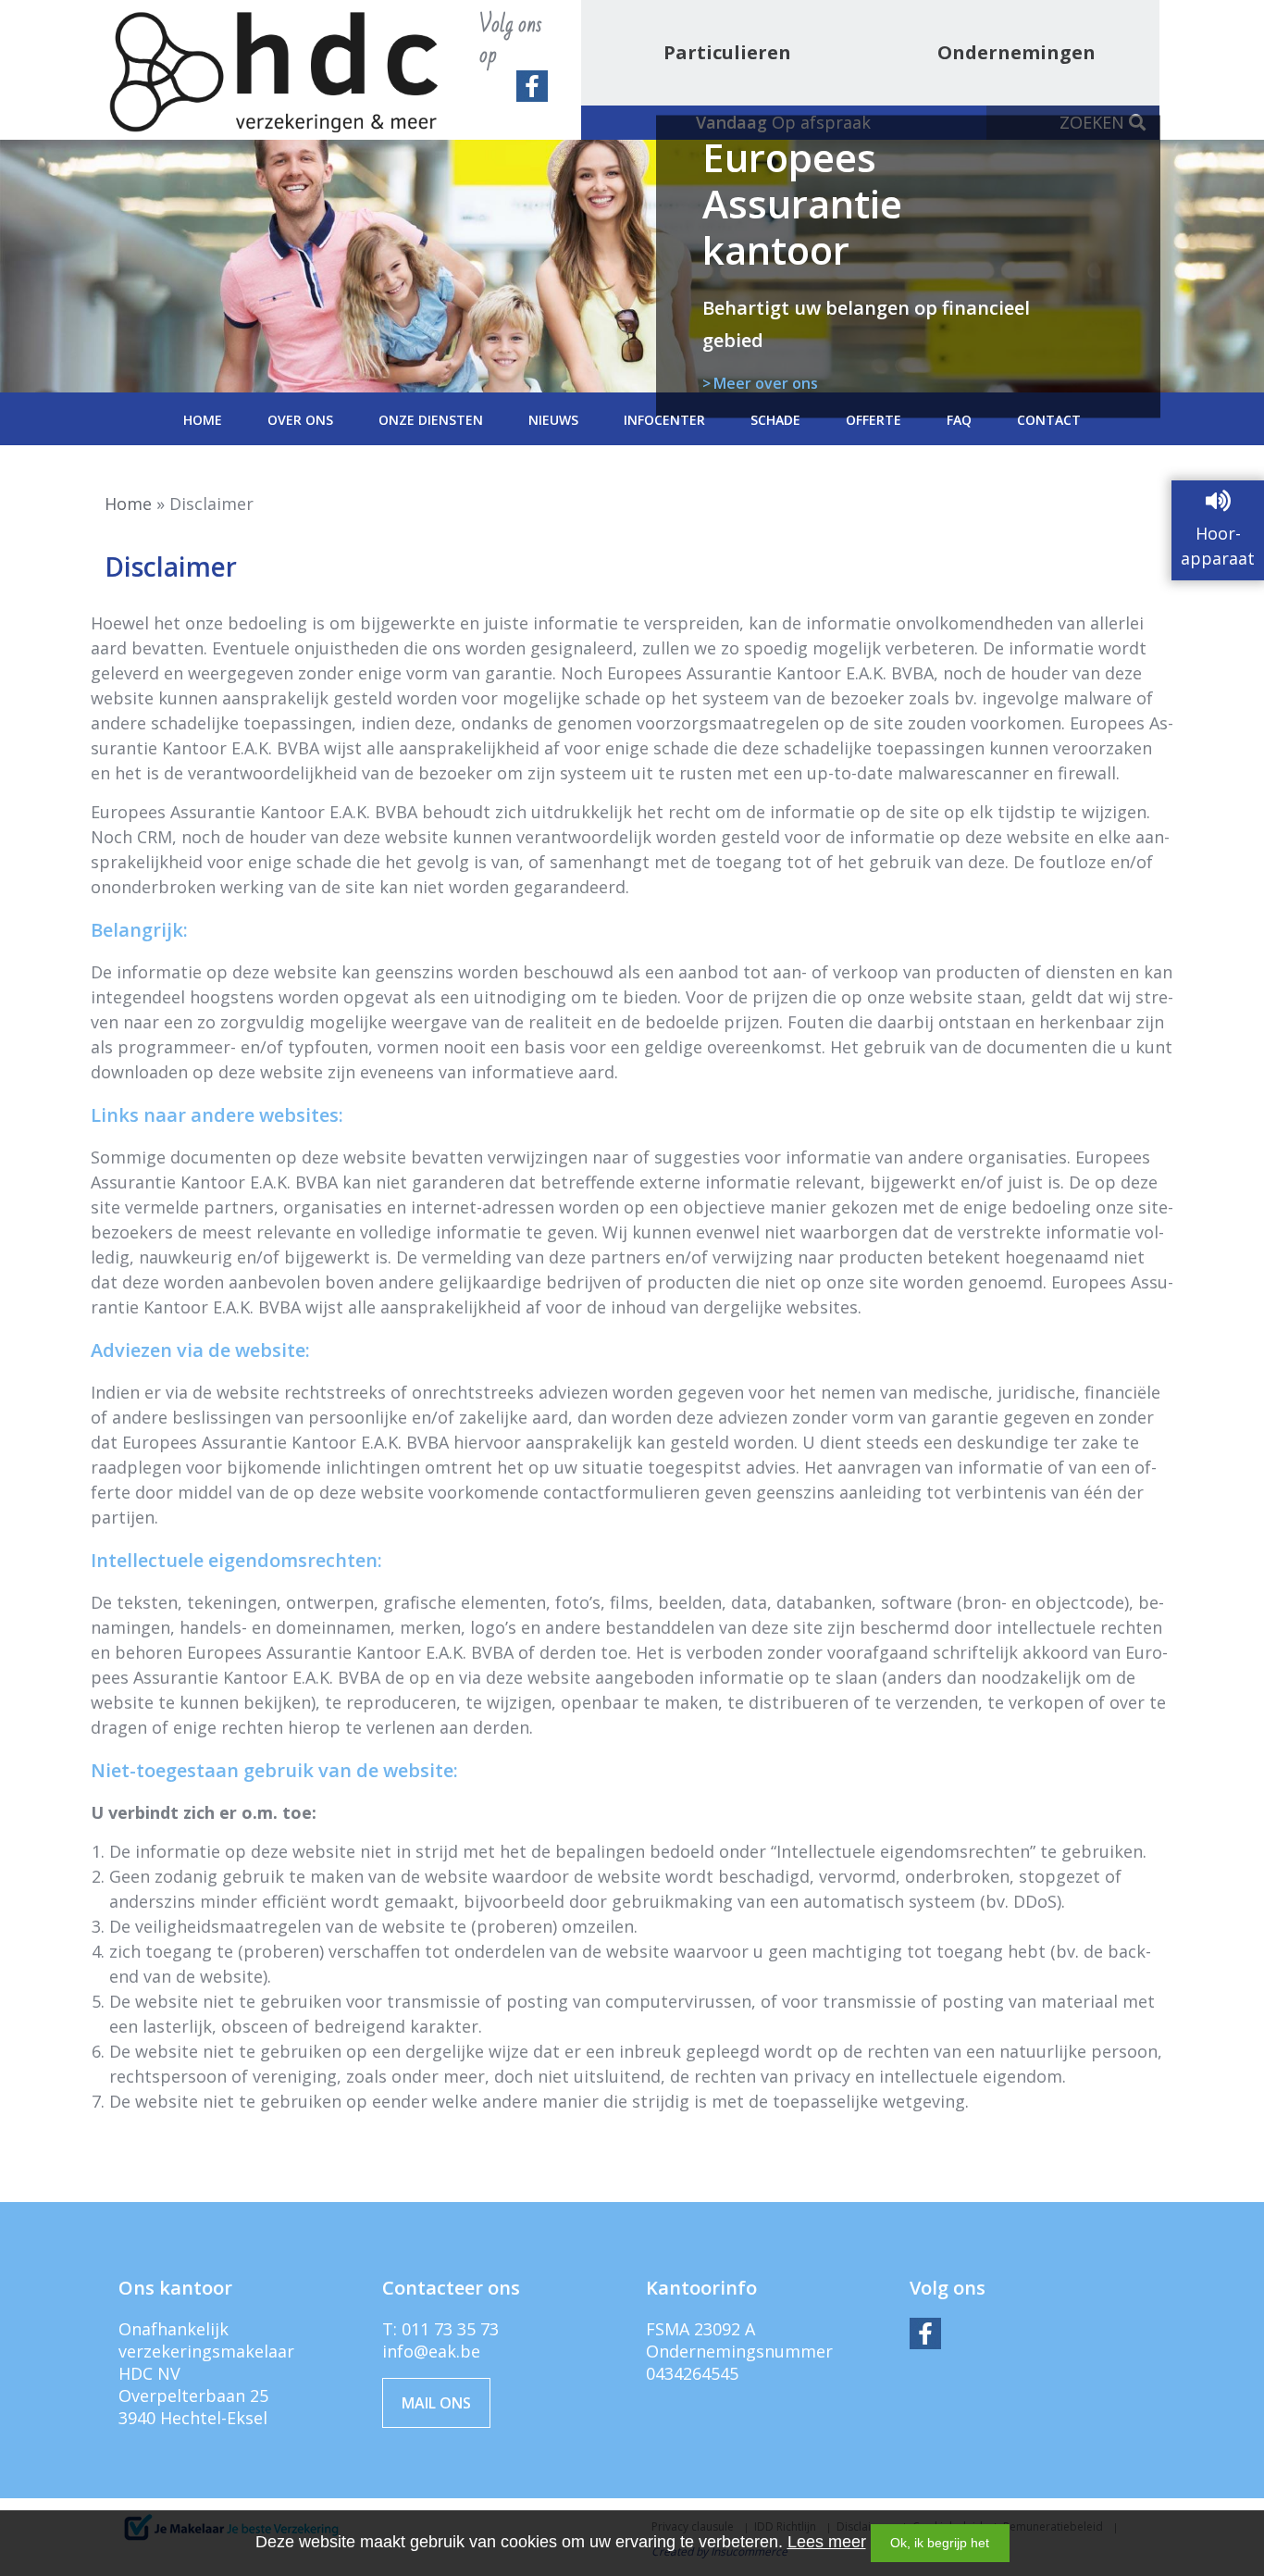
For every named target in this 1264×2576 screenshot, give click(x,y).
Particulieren (727, 52)
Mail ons (436, 2403)
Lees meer (827, 2542)
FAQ (959, 420)
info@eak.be (431, 2351)
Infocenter (664, 420)
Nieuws (553, 420)
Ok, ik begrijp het (940, 2543)
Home (203, 420)
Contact (1049, 420)
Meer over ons (766, 382)
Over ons (300, 420)
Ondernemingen (1016, 52)
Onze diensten (431, 420)
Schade (775, 420)
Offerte (874, 420)
